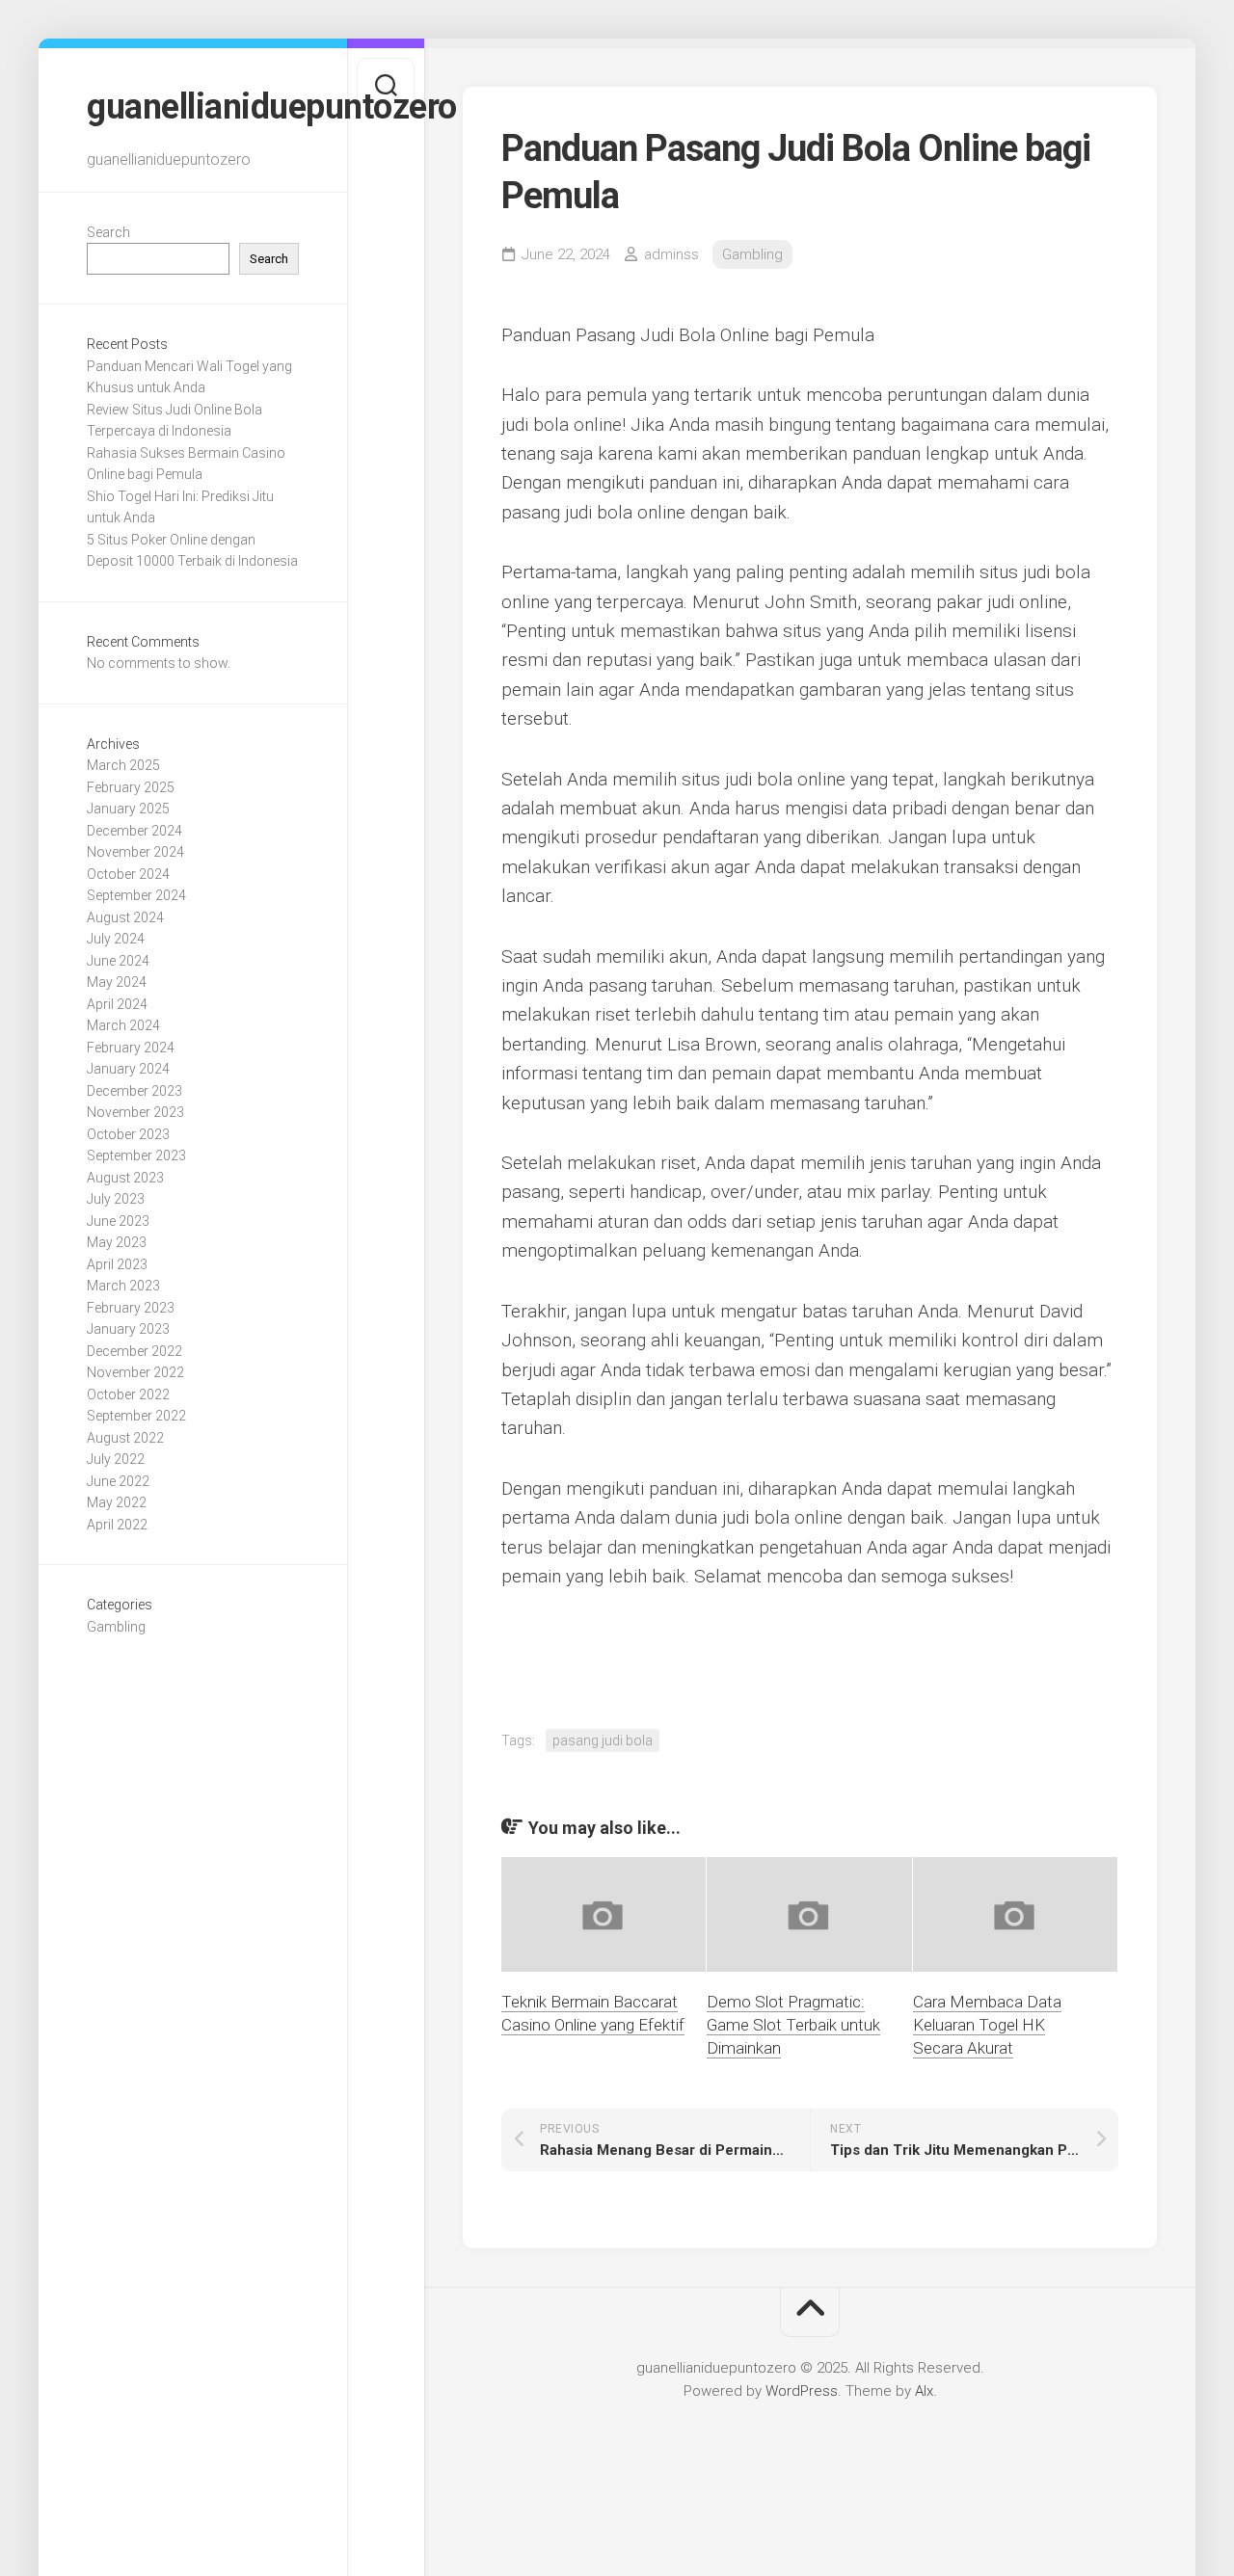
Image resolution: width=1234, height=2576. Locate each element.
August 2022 (125, 1438)
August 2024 (125, 917)
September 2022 (136, 1416)
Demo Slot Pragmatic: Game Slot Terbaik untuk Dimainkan (793, 2025)
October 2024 (128, 874)
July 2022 (116, 1459)
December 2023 (134, 1091)
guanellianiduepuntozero (193, 107)
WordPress (802, 2391)
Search (108, 232)
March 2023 (123, 1286)
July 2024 (116, 939)
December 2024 (134, 831)
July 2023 (116, 1199)
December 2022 (134, 1351)
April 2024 (117, 1004)
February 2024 (131, 1048)
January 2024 (128, 1069)
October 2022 (128, 1394)
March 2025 (123, 765)
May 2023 (117, 1242)
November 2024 (135, 852)
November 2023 (135, 1112)
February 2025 (131, 787)
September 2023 (136, 1155)
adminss (671, 254)
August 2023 (125, 1178)
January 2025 (128, 809)
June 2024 (118, 961)
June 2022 (118, 1481)
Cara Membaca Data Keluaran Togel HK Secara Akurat (987, 2025)
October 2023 (128, 1134)
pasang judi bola (603, 1740)
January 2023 (128, 1329)
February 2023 (131, 1308)
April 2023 (117, 1264)
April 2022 (117, 1525)
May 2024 (117, 982)
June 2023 (118, 1221)
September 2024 (136, 895)
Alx (924, 2391)
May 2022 (117, 1502)
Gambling (116, 1627)
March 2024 (123, 1025)
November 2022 (135, 1372)
